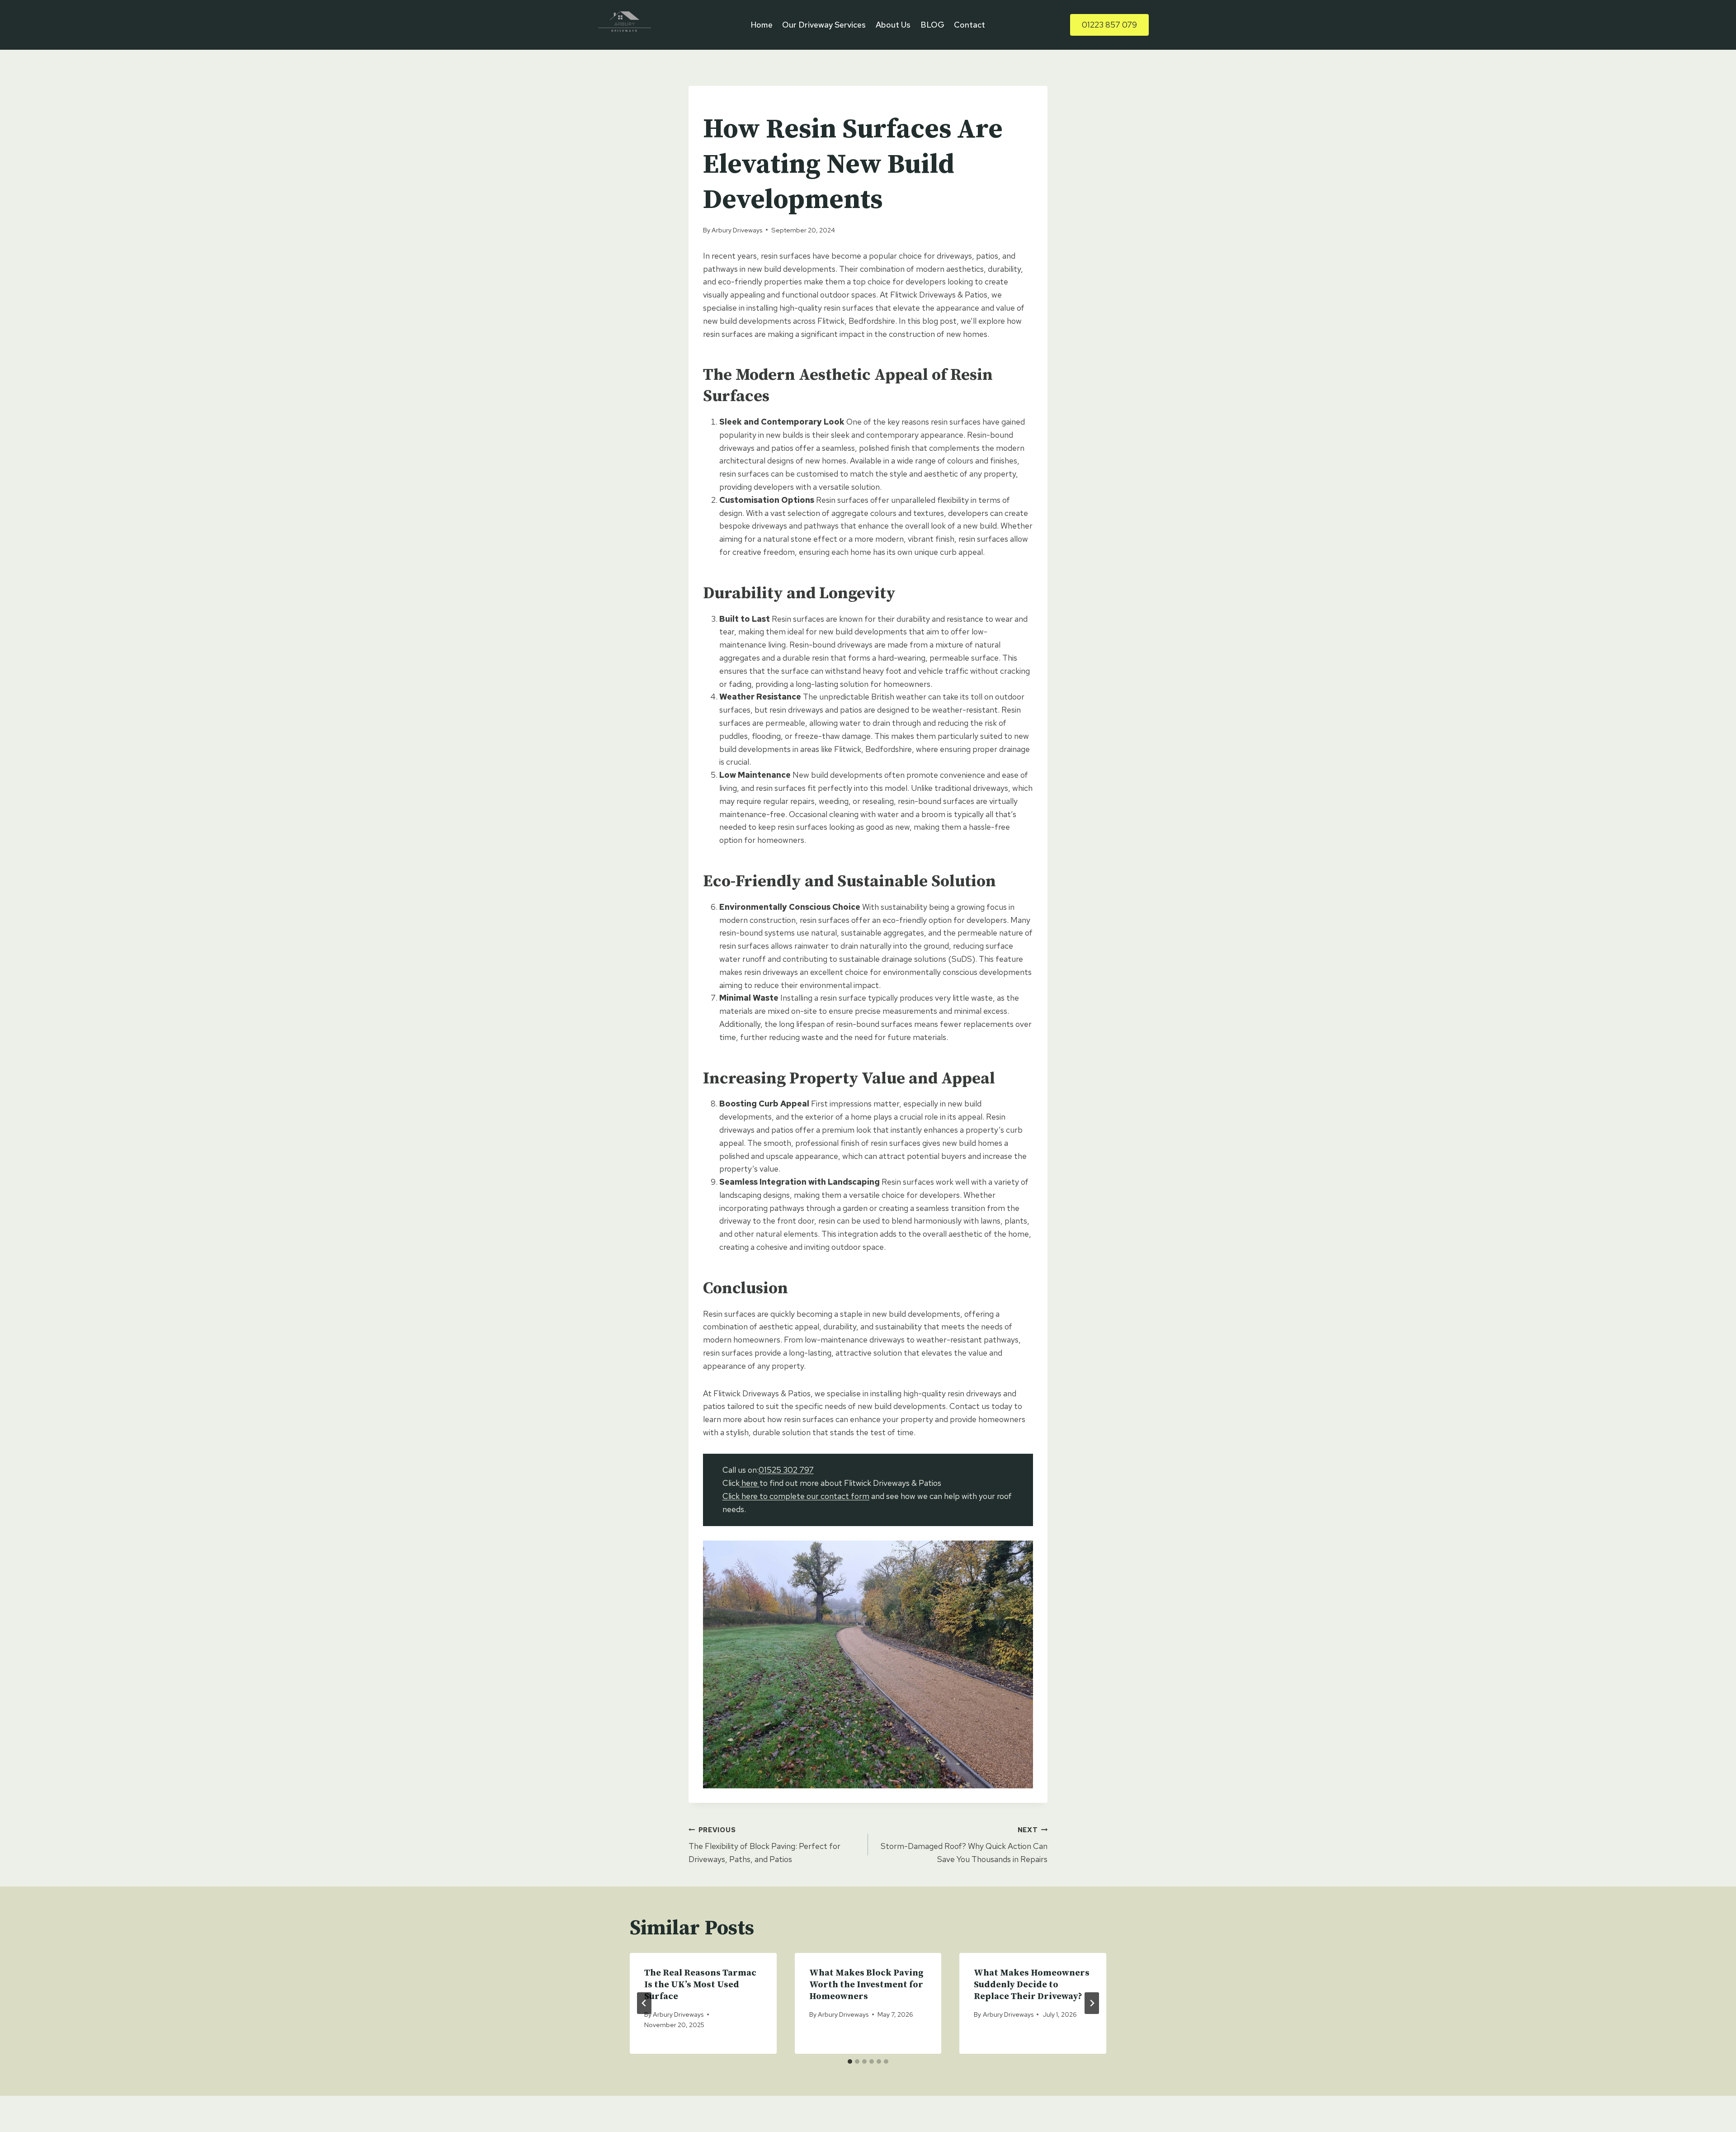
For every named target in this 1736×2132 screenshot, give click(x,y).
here (750, 1483)
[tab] (850, 2061)
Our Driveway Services (824, 25)
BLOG (932, 25)
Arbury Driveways (737, 230)
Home (762, 25)
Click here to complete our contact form (796, 1496)
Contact (969, 25)
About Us (893, 25)
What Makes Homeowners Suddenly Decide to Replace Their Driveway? (1032, 1985)
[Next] (1092, 2003)
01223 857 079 (1109, 25)
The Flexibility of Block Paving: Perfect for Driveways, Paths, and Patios (764, 1845)
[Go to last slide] (644, 2003)
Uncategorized (731, 105)
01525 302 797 (786, 1470)
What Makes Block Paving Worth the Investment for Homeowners (866, 1985)
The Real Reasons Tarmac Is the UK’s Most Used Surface (700, 1985)
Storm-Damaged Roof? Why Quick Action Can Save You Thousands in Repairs (964, 1845)
